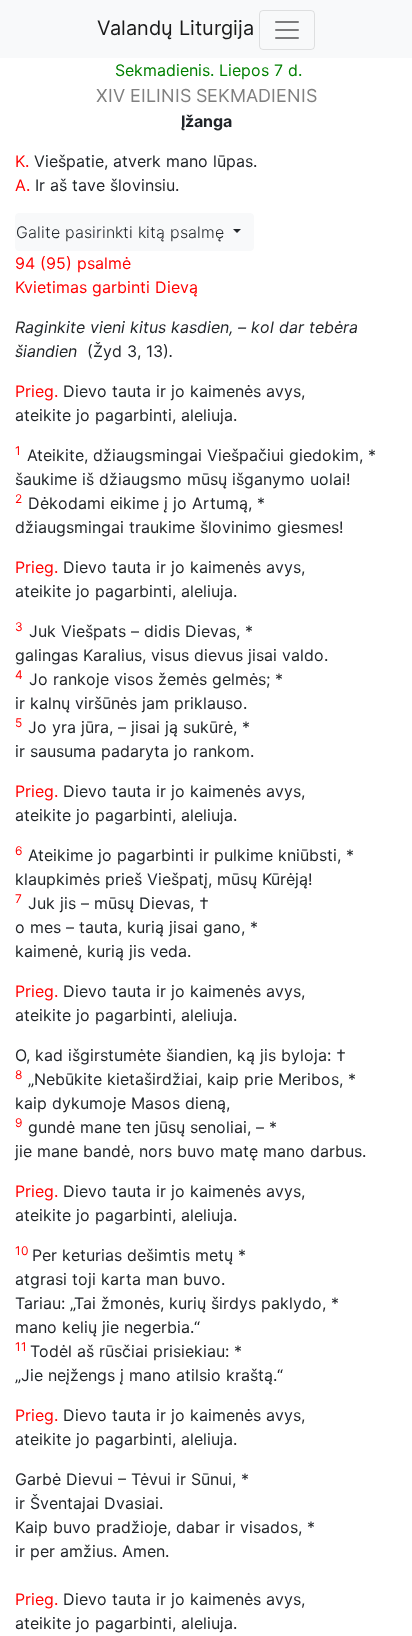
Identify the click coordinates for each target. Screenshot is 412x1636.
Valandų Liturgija (175, 28)
